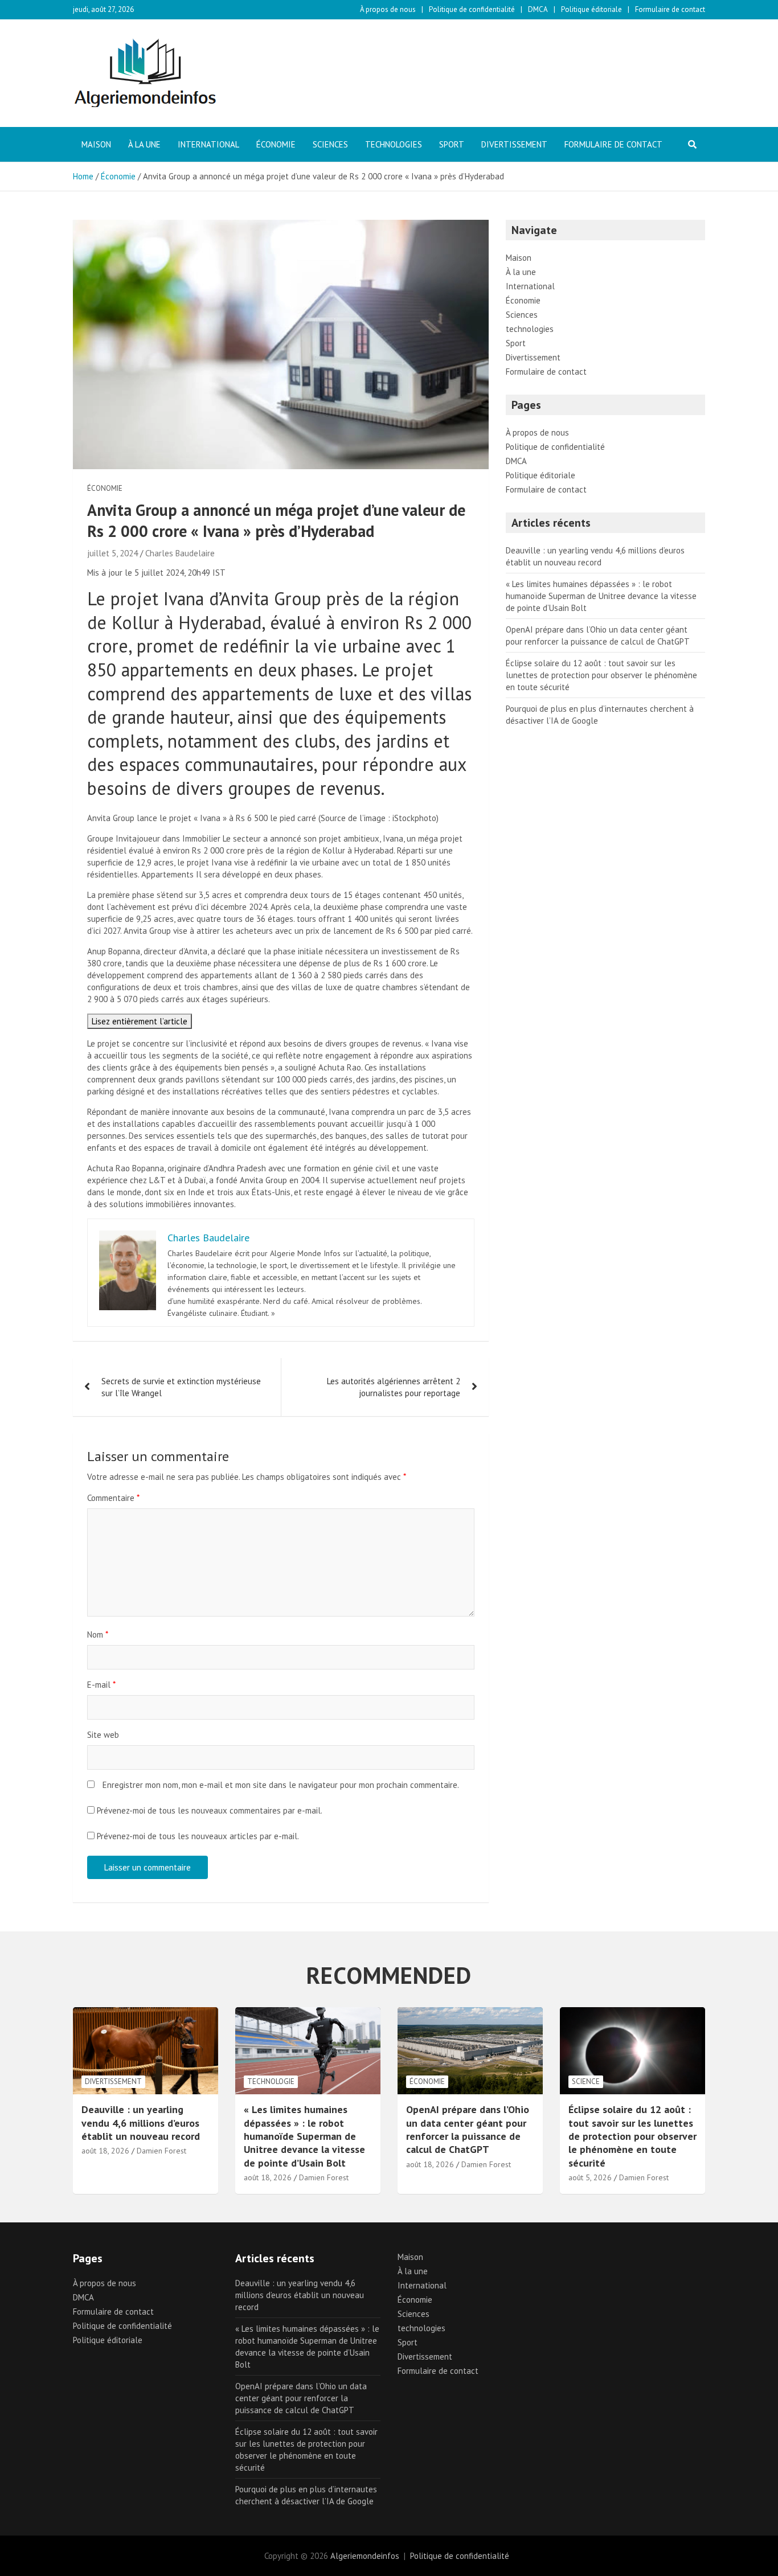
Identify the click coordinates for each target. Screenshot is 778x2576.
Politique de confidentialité (472, 9)
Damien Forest (161, 2151)
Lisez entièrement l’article (140, 1021)
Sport (452, 144)
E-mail (101, 1685)
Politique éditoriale (591, 9)
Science (586, 2081)
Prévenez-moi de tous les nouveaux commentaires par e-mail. (210, 1810)
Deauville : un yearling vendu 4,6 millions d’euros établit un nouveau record (141, 2123)
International (208, 144)
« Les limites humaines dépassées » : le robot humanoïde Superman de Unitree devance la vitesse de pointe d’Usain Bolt (601, 596)
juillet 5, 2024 (112, 553)
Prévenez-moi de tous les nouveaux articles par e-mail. (198, 1836)
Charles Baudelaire (180, 553)
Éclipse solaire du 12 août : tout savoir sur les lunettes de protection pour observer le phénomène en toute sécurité (601, 675)
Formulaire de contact (670, 9)
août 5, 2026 (590, 2177)
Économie (276, 144)
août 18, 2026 (105, 2151)
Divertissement (514, 144)
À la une (144, 144)
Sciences (330, 144)
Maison (96, 144)
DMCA (538, 9)
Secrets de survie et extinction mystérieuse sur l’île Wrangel (181, 1387)
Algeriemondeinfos (365, 2556)
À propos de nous (388, 9)
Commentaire (113, 1498)
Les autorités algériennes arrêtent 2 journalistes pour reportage (394, 1387)
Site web (103, 1735)
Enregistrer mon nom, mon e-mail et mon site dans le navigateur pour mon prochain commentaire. (281, 1785)
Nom (98, 1634)
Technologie (271, 2081)
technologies (394, 144)
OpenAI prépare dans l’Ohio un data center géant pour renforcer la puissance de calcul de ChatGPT (468, 2129)
